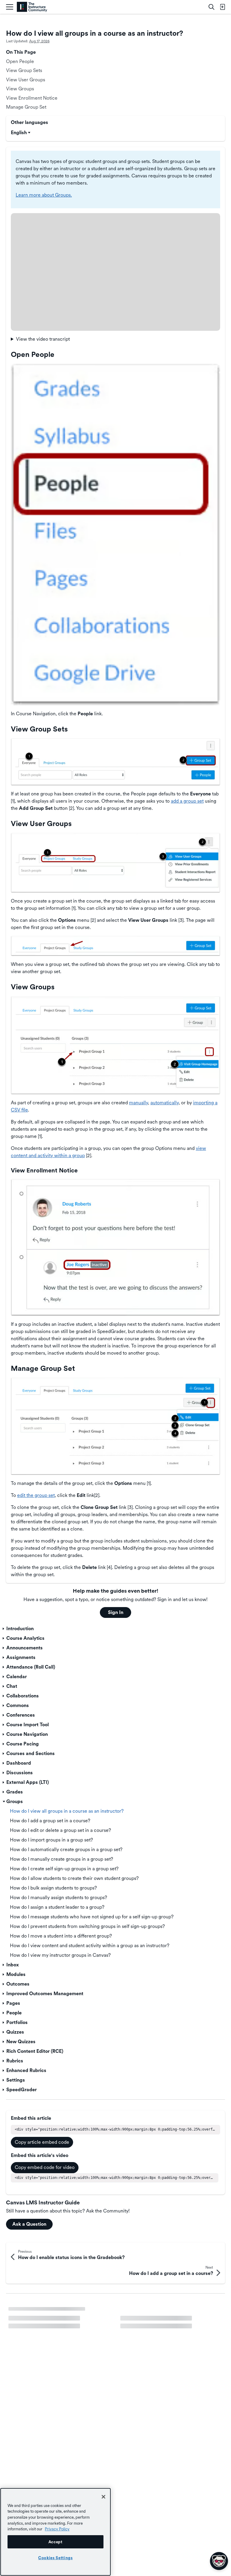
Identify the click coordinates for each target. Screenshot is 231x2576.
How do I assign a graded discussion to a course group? (171, 2315)
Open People (20, 61)
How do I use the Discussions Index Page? (53, 2344)
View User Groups (26, 80)
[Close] (103, 2497)
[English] (32, 7)
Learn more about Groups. (44, 195)
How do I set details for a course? (44, 2312)
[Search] (211, 7)
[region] (55, 2532)
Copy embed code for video (45, 2167)
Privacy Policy (57, 2529)
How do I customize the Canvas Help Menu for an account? (170, 2331)
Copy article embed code (42, 2142)
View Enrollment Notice (32, 98)
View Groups (20, 89)
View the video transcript (43, 339)
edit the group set (36, 1495)
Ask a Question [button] (29, 2224)
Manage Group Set (26, 107)
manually (139, 1103)
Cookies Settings (55, 2558)
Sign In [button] (116, 1612)
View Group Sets (24, 70)
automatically (165, 1103)
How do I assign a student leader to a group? (56, 2328)
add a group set (187, 801)
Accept (55, 2542)
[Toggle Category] (4, 1629)
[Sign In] (222, 7)
